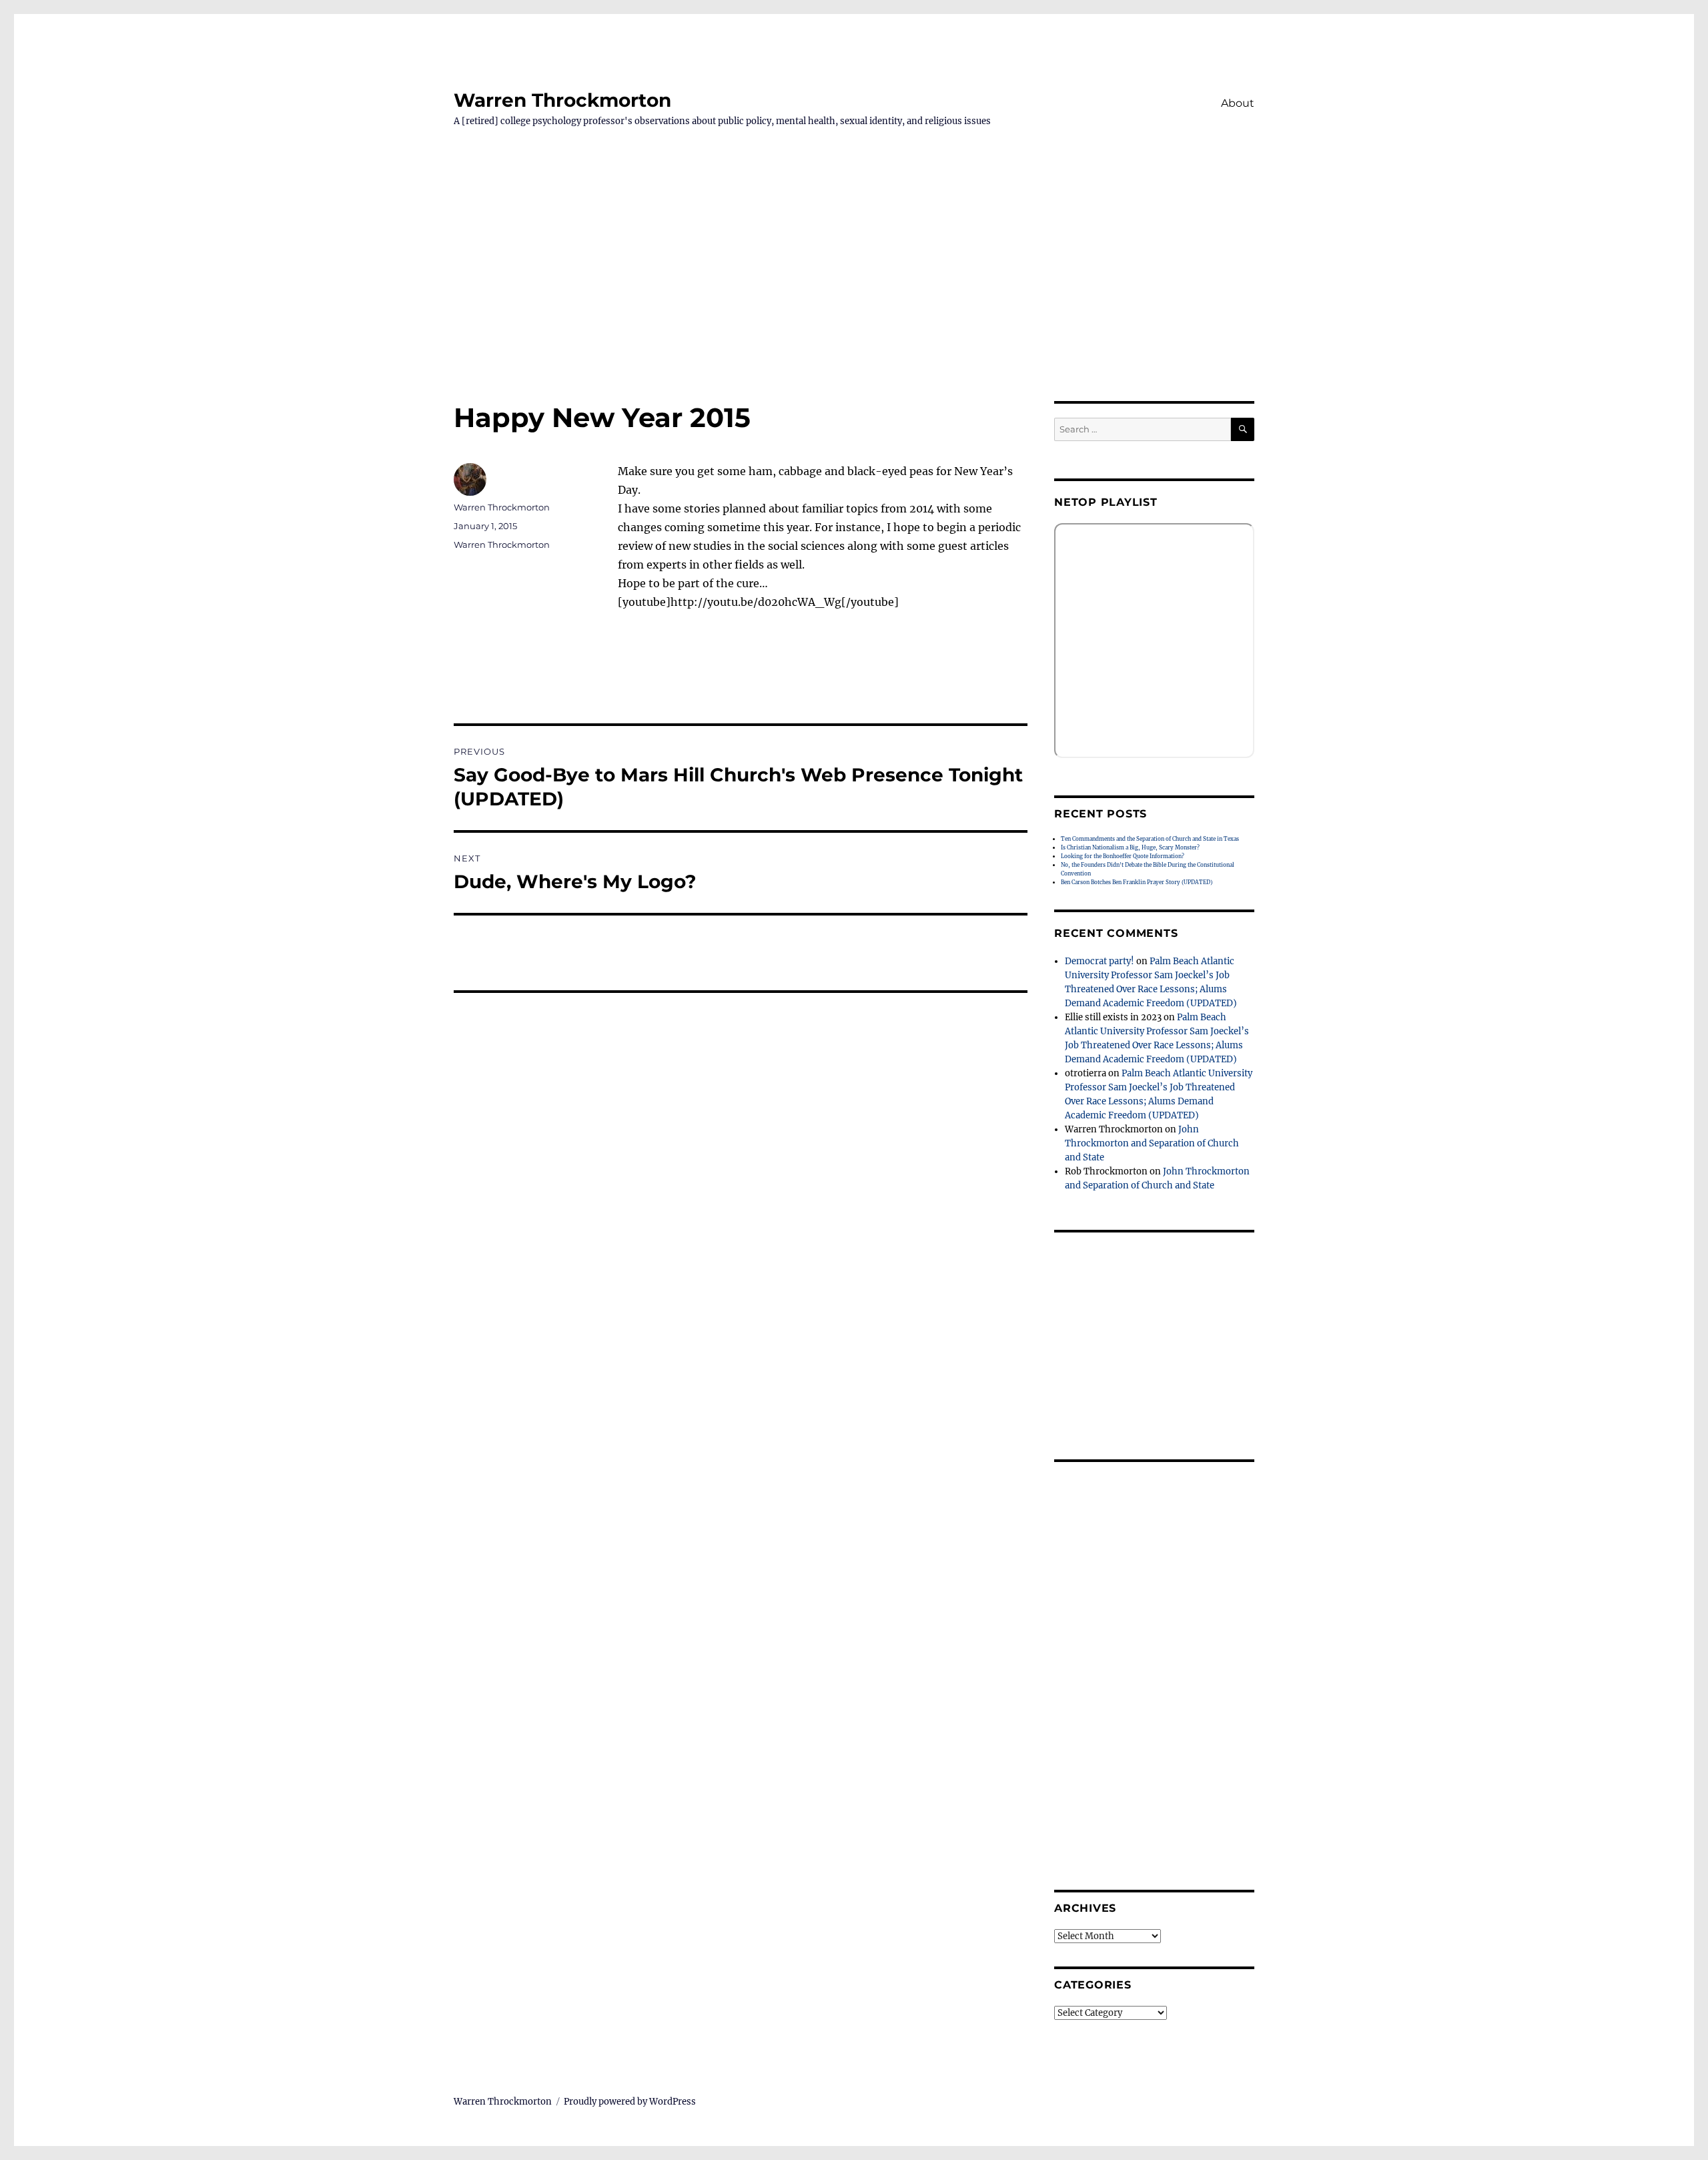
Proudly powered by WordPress (630, 2102)
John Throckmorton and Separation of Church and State (1152, 1143)
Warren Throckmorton (562, 100)
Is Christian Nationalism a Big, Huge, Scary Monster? (1130, 847)
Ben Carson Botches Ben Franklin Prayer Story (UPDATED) (1137, 882)
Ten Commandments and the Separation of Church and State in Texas (1150, 839)
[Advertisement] (854, 302)
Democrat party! (1100, 961)
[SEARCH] (1243, 429)
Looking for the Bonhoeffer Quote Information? (1123, 856)
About (1238, 103)
